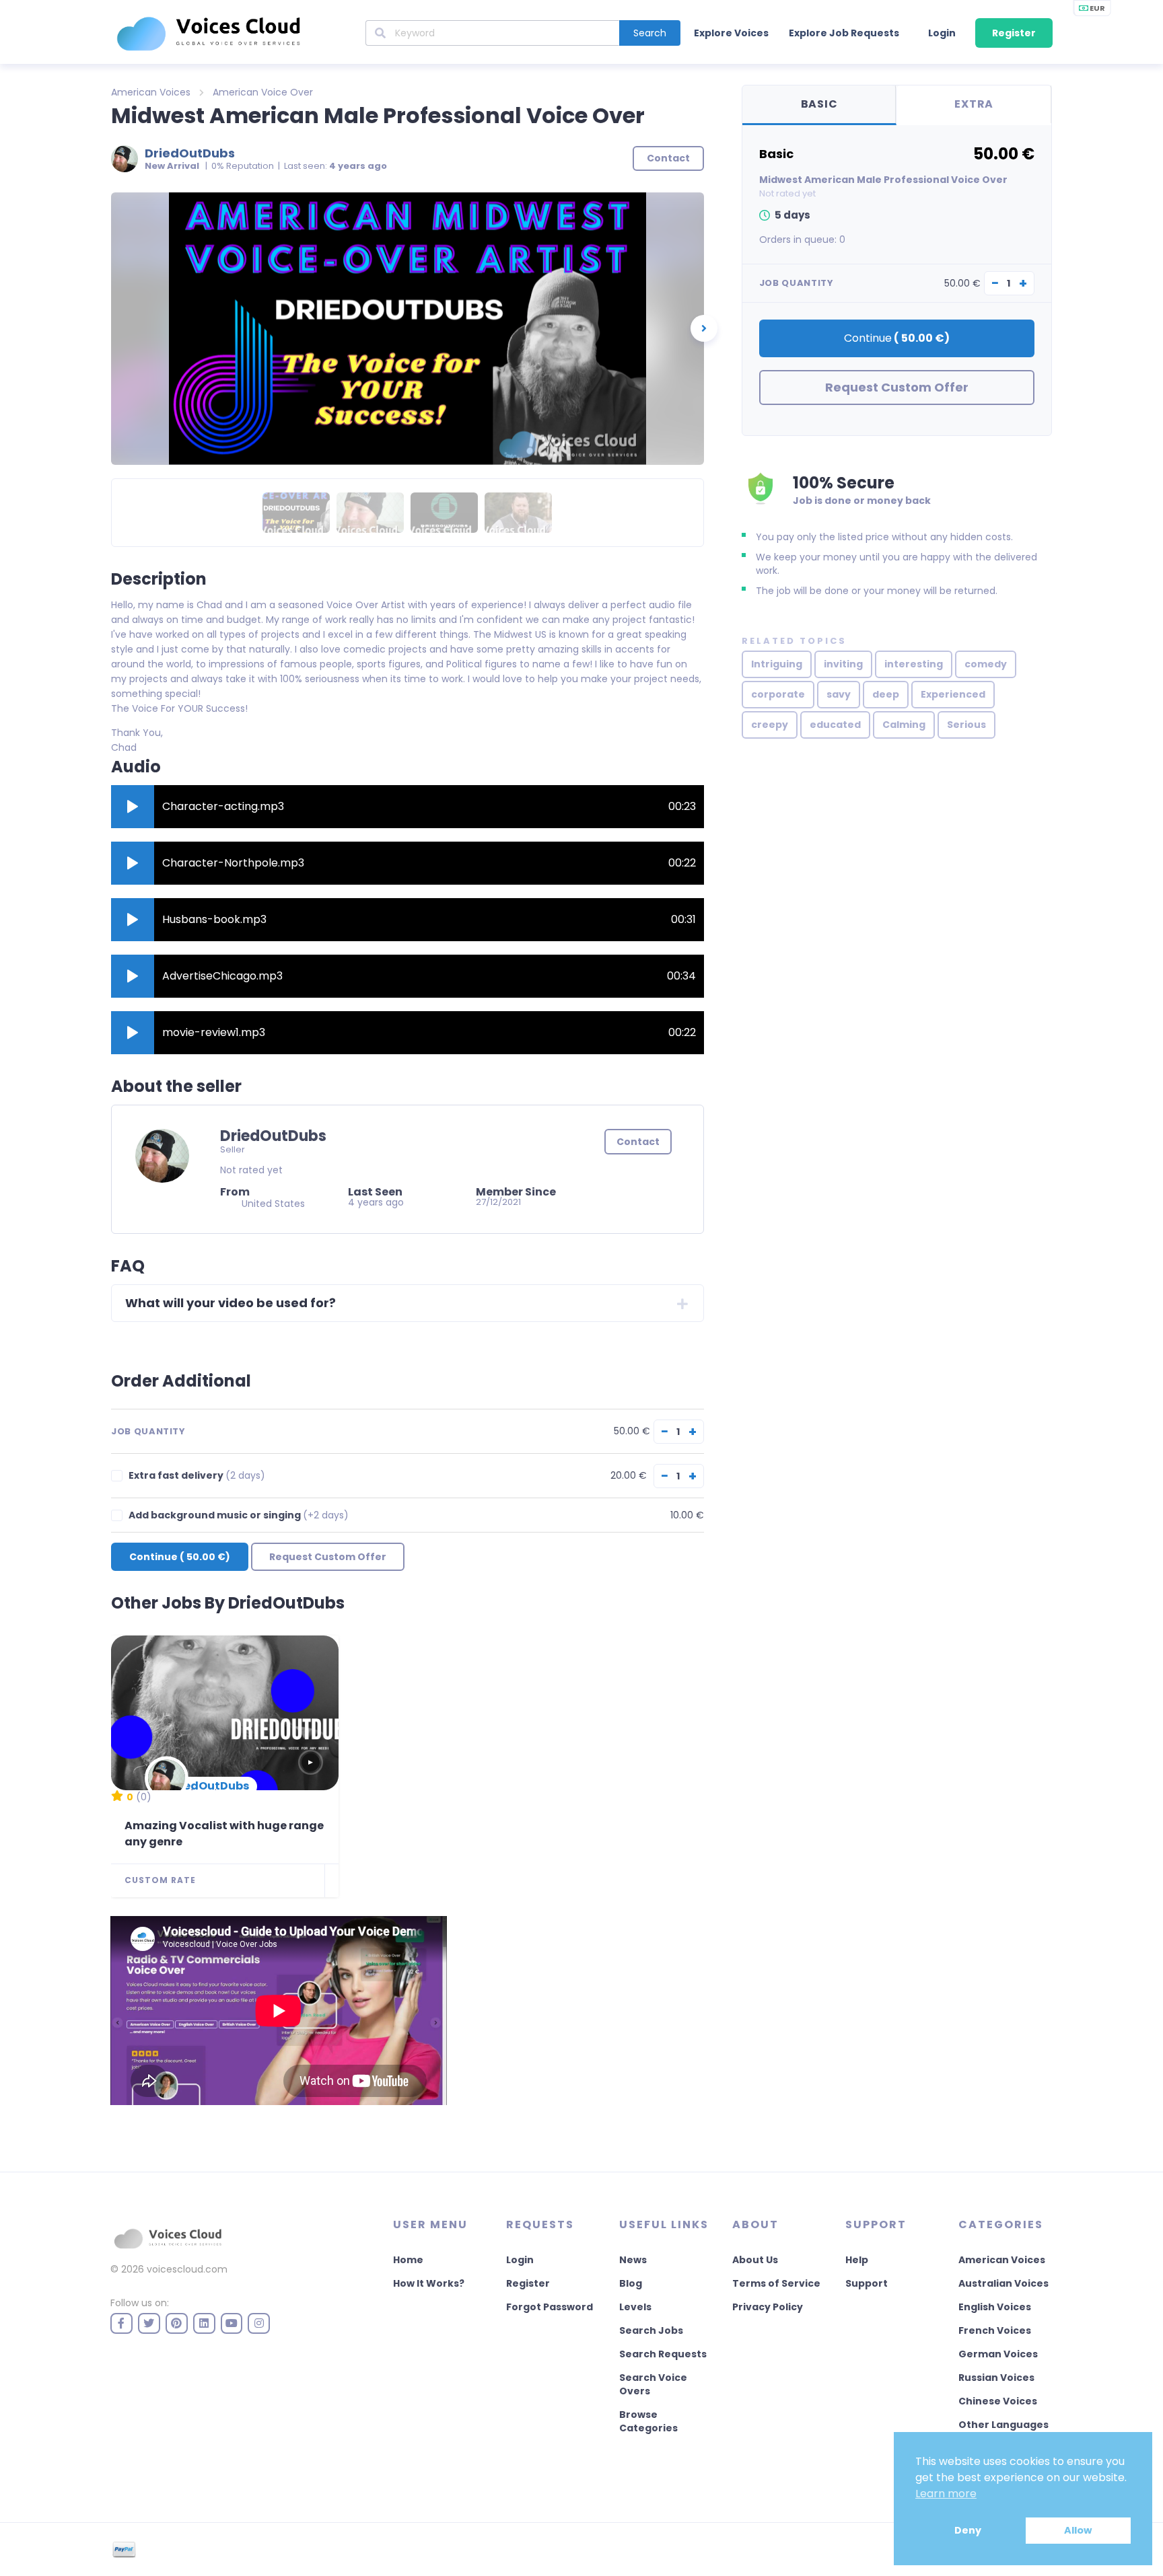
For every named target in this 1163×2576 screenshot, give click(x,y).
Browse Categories (648, 2421)
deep (886, 694)
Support (867, 2283)
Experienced (953, 694)
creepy (770, 725)
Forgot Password (550, 2307)
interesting (914, 664)
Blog (631, 2283)
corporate (778, 694)
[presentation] (704, 328)
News (633, 2260)
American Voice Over (263, 92)
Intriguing (777, 664)
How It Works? (429, 2283)
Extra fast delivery (197, 1476)
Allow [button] (1078, 2530)
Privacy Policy (768, 2307)
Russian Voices (996, 2378)
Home (408, 2260)
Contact (638, 1142)
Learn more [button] (946, 2494)
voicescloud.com (187, 2269)
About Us (755, 2260)
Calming (904, 725)
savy (839, 694)
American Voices (151, 92)
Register (1014, 33)
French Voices (995, 2330)
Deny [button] (968, 2530)
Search (650, 33)
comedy (986, 664)
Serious (966, 725)
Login (942, 33)
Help (857, 2260)
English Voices (995, 2307)
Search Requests (663, 2354)
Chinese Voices (998, 2401)
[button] (133, 807)
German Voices (998, 2354)
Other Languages (1003, 2425)
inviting (843, 664)
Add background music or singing (239, 1515)
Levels (635, 2307)
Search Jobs (651, 2330)
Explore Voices (731, 33)
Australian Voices (1003, 2283)
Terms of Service (776, 2283)
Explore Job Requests (844, 33)
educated (835, 725)
